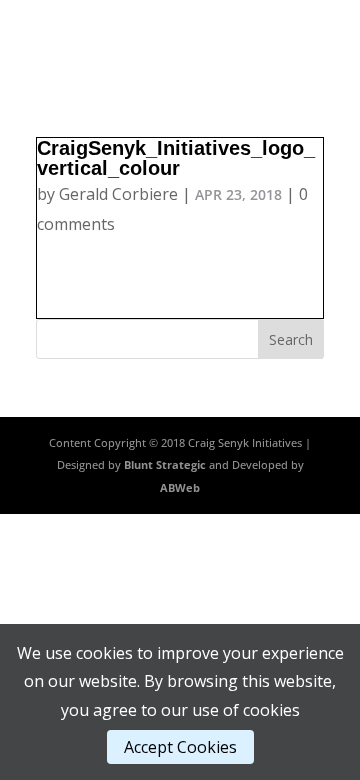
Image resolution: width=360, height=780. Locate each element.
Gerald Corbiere (118, 194)
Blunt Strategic (165, 464)
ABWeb (180, 487)
